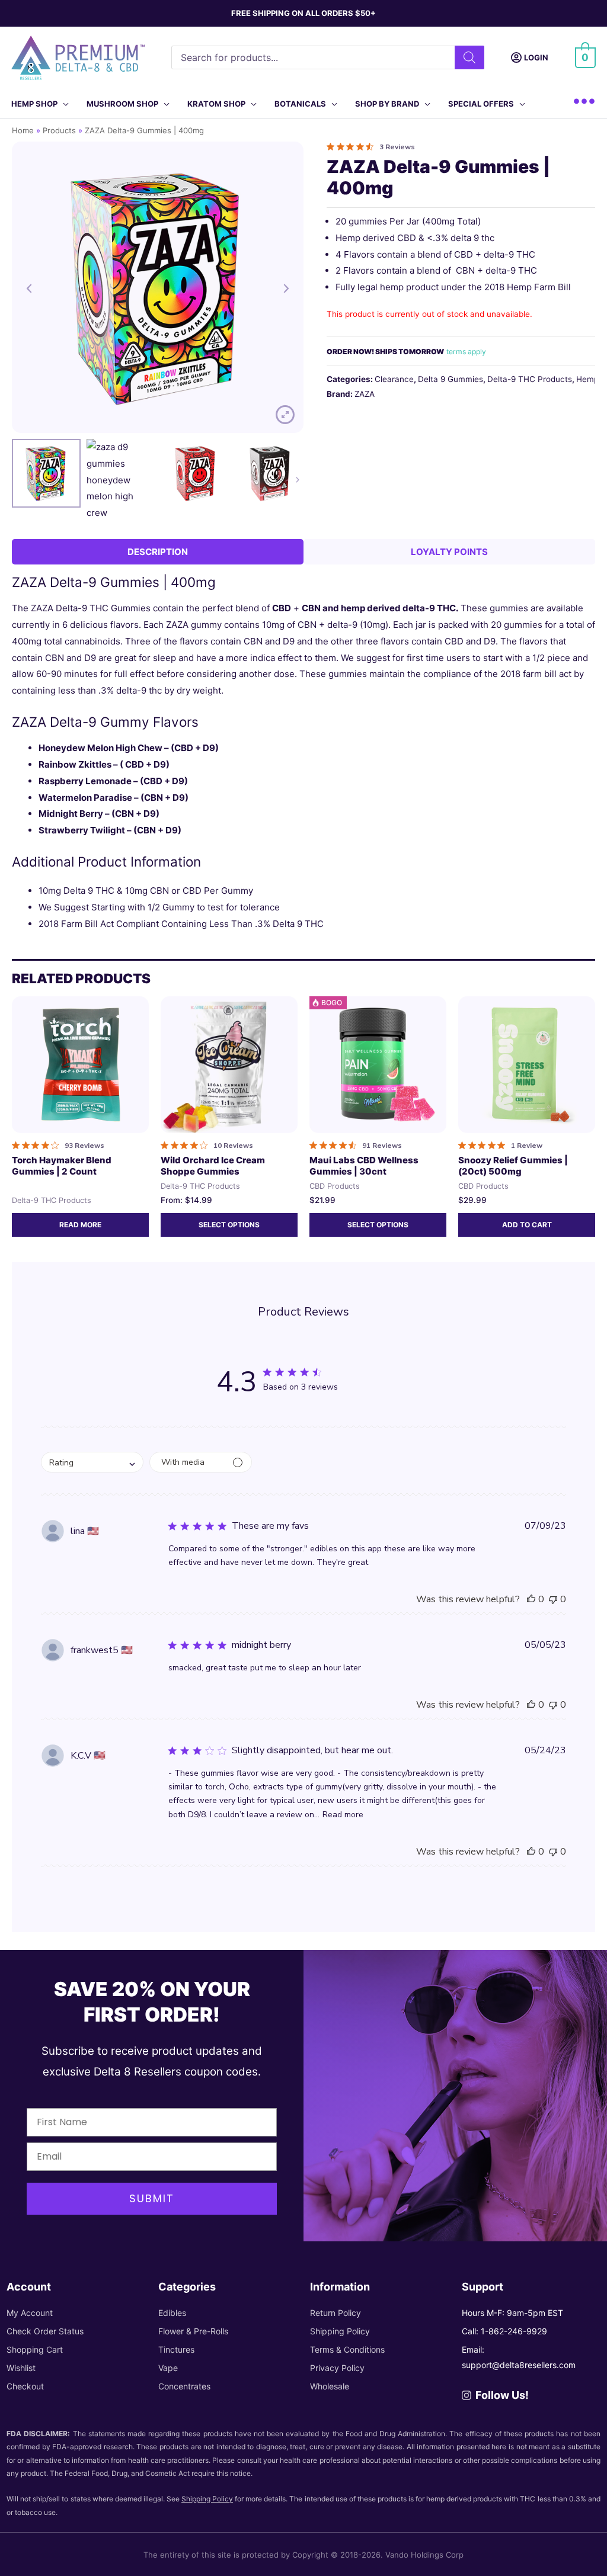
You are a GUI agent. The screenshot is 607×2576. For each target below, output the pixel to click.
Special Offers (481, 104)
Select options (229, 1225)
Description (158, 552)
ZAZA (365, 394)
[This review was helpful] (531, 1599)
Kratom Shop (216, 104)
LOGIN (536, 57)
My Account (30, 2313)
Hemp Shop (34, 104)
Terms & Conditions (347, 2349)
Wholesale (330, 2386)
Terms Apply (466, 352)
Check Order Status (45, 2331)
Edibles (172, 2313)
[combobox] (92, 1462)
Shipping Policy (340, 2331)
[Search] (469, 57)
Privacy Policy (337, 2368)
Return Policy (336, 2313)
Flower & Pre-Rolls (193, 2331)
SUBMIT (152, 2198)
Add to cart (527, 1225)
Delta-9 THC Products (530, 379)
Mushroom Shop (122, 104)
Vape (168, 2368)
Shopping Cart (35, 2349)
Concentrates (184, 2386)
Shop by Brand (387, 104)
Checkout (25, 2386)
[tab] (158, 552)
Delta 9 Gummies (451, 379)
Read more (80, 1225)
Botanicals (300, 104)
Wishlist (21, 2368)
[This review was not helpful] (553, 1599)
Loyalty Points (449, 552)
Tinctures (176, 2349)
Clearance (394, 379)
